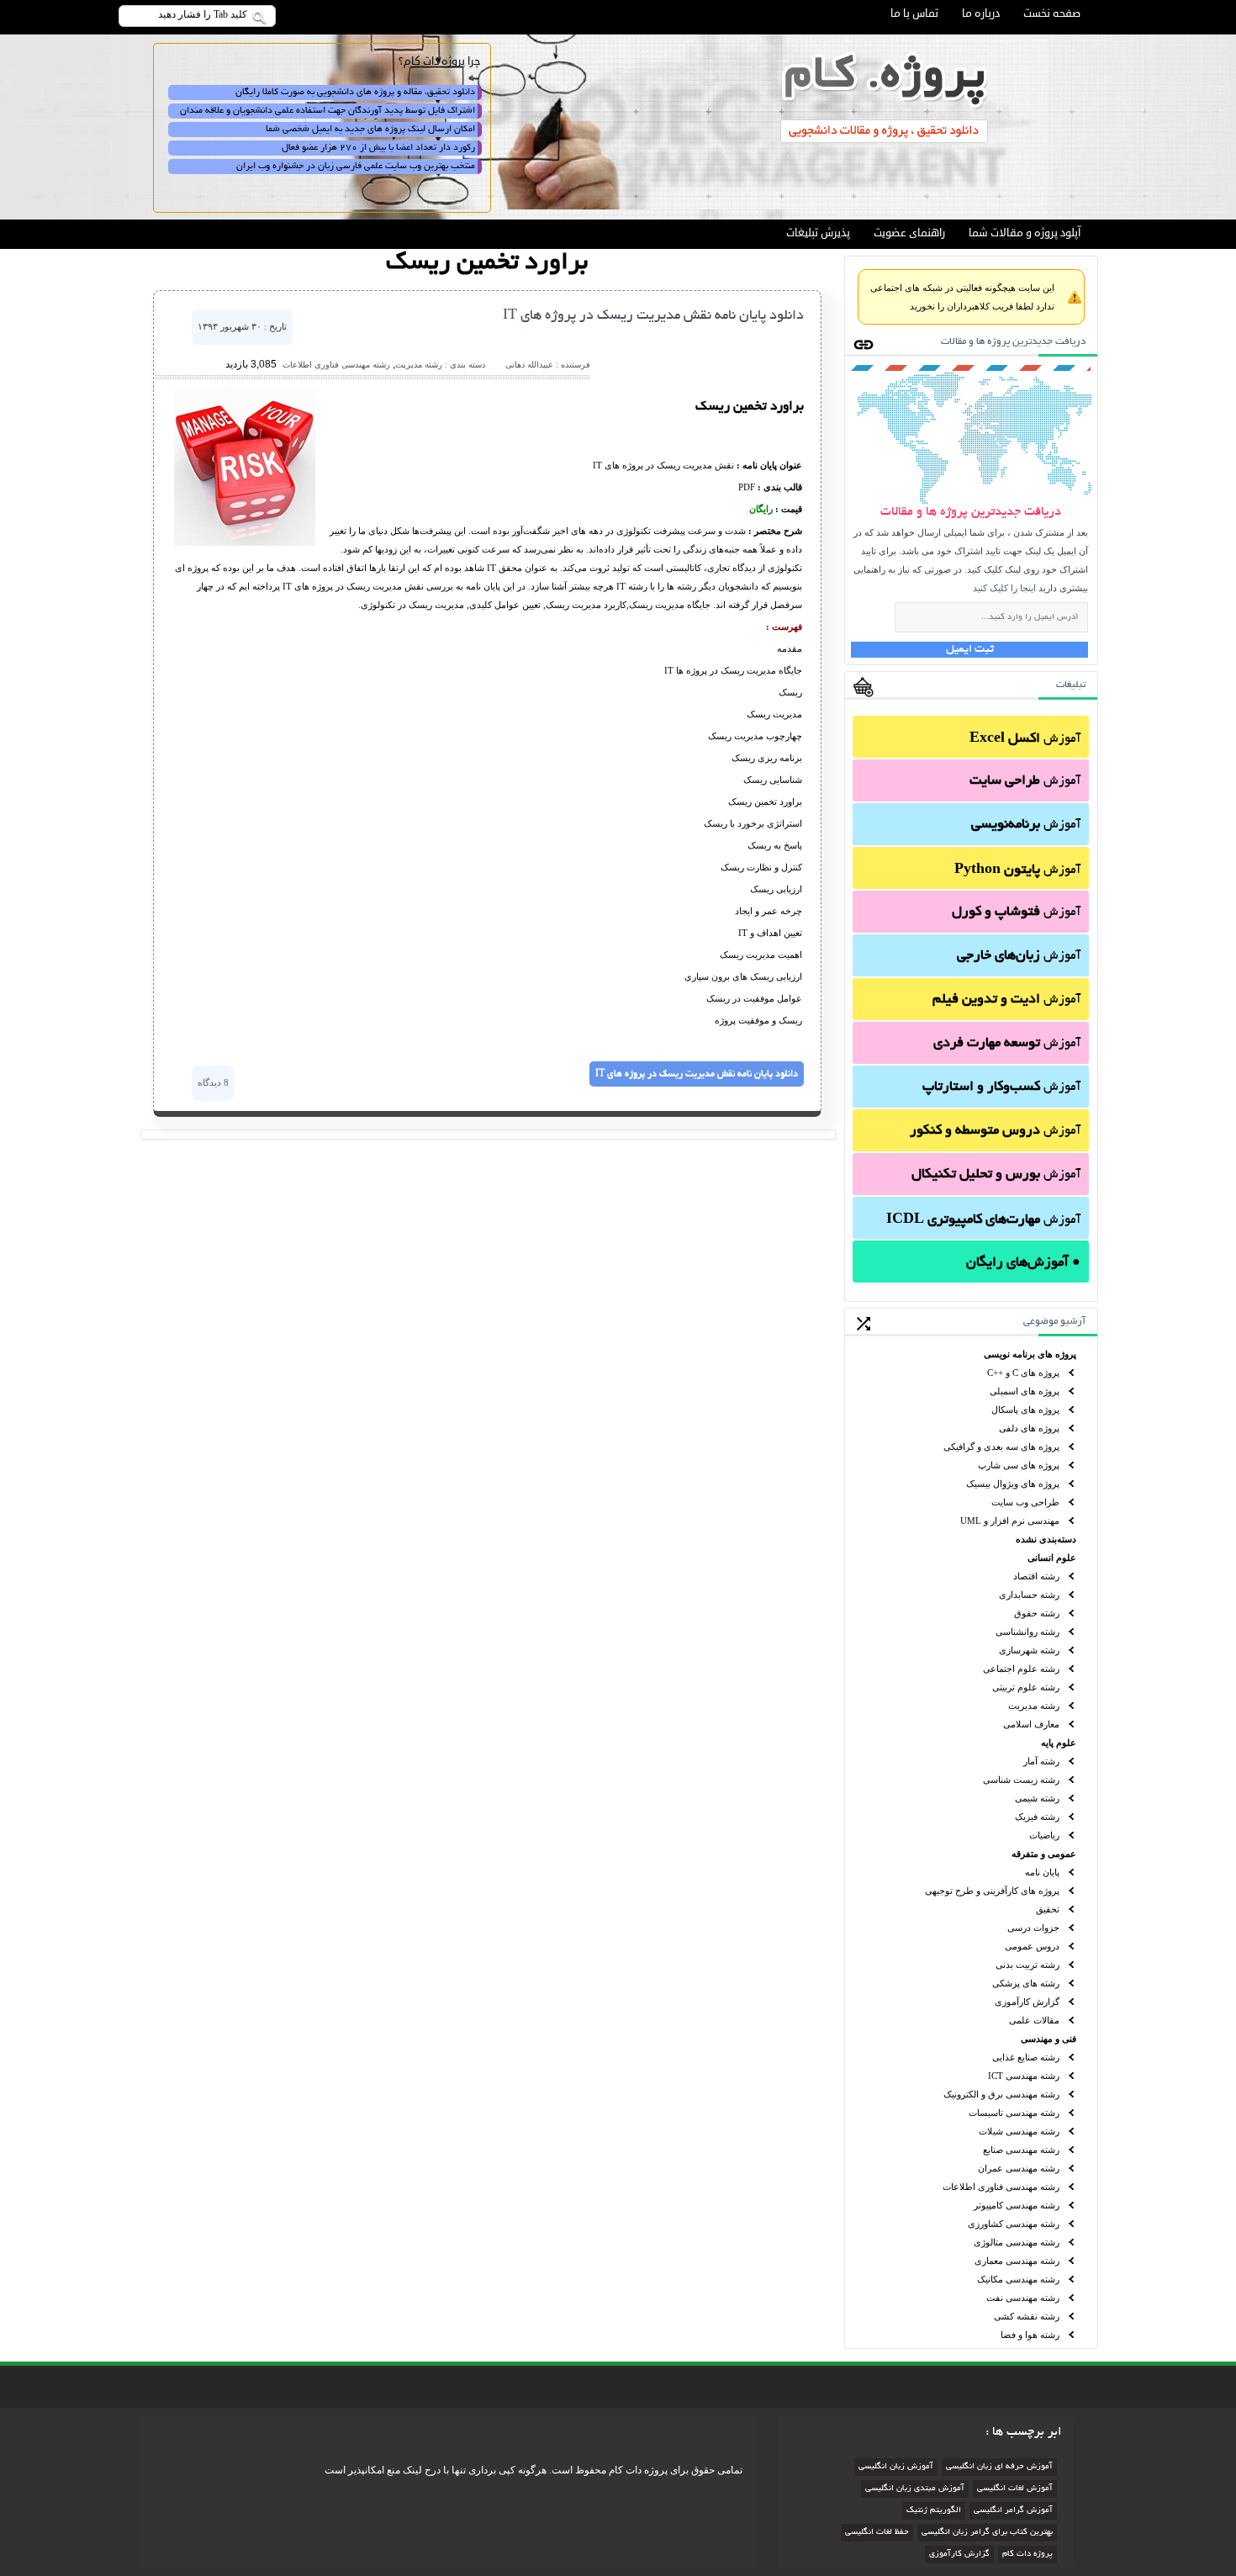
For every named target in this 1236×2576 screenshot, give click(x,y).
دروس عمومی (1032, 1946)
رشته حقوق (1037, 1613)
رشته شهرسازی (1029, 1650)
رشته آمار (1041, 1761)
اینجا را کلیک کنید (1004, 588)
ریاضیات (1044, 1835)
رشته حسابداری (1029, 1595)
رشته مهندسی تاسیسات (1014, 2113)
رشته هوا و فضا (1030, 2335)
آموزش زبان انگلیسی (896, 2467)
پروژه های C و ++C (1023, 1373)
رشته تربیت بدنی (1027, 1965)
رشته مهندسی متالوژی (1017, 2242)
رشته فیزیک (1037, 1817)
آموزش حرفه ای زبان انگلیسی (999, 2467)
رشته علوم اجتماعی (1021, 1669)
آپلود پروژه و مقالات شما (1025, 233)
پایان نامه (1042, 1872)
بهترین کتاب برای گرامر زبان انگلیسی (987, 2533)
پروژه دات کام (1027, 2555)
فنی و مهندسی (1048, 2039)
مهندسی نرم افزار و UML (1010, 1521)
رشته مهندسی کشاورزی (1014, 2224)
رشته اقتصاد (1036, 1576)
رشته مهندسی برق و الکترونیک (1001, 2094)
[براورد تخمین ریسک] (245, 542)
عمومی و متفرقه (1044, 1854)
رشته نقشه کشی (1027, 2316)
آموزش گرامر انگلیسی (1013, 2511)
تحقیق (1048, 1909)
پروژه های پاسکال (1025, 1410)
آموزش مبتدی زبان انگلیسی (915, 2489)
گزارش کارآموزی (1027, 2002)
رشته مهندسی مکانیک (1018, 2279)
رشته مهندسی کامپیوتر (1017, 2205)
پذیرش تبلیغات (818, 233)
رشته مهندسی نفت (1023, 2298)
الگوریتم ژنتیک (934, 2511)
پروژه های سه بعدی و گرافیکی (1001, 1447)
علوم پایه (1059, 1743)
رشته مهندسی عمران (1019, 2168)
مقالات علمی (1034, 2020)
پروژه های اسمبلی (1025, 1391)
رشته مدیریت (1034, 1706)
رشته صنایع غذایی (1026, 2057)
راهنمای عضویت (909, 233)
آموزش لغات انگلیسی (1015, 2489)
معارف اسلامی (1031, 1724)
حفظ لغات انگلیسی (877, 2533)
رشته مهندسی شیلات (1019, 2131)
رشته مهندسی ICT (1024, 2076)
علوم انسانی (1052, 1558)
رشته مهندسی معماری (1017, 2261)
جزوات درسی (1033, 1928)
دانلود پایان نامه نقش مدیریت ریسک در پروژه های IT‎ (653, 316)
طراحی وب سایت (1025, 1502)
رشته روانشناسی (1027, 1632)
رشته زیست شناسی (1021, 1780)
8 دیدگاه (213, 1082)
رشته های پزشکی (1026, 1983)
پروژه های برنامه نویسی (1030, 1354)
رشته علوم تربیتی (1026, 1687)
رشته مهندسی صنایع (1021, 2150)
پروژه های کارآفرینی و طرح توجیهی (992, 1891)
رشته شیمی (1037, 1798)
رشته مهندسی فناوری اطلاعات (1001, 2187)
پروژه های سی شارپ (1019, 1465)
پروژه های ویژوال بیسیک (1013, 1484)
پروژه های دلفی (1029, 1428)
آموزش (1025, 739)
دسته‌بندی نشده (1046, 1539)
